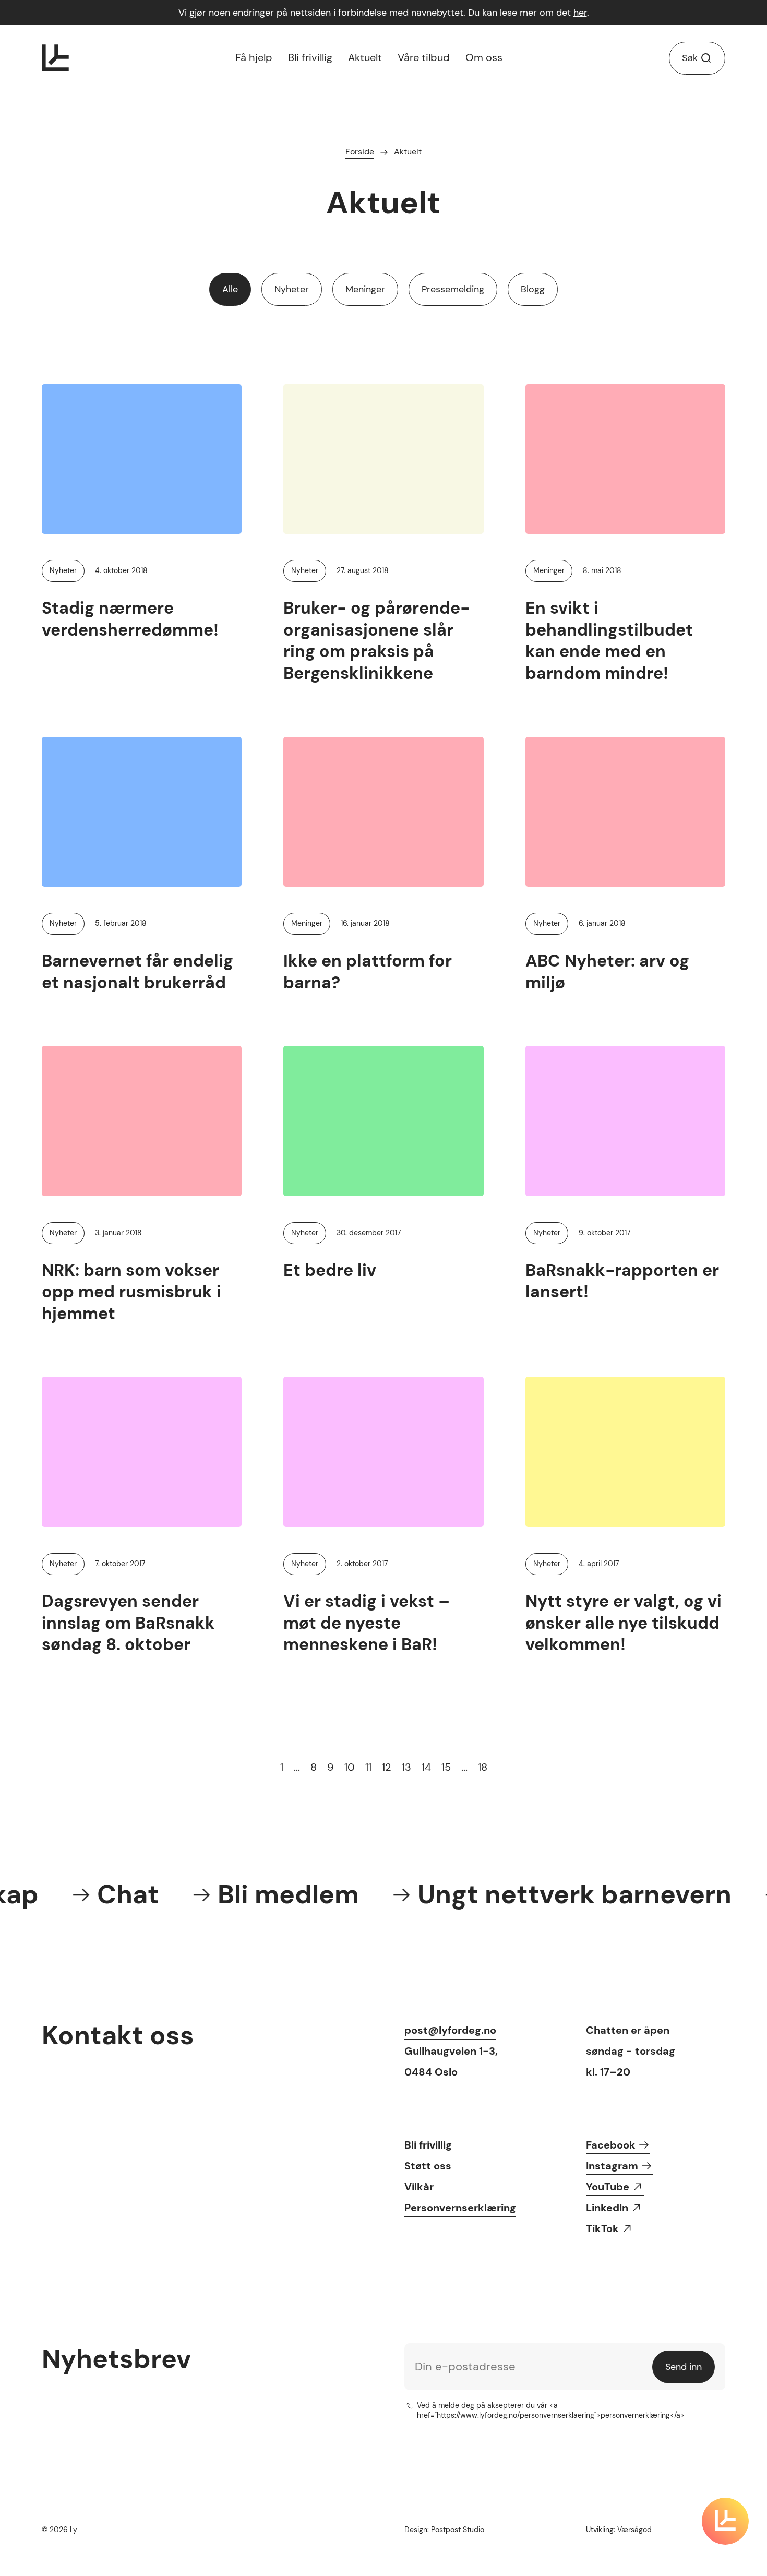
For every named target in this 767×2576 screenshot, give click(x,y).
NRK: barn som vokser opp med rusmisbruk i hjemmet (131, 1292)
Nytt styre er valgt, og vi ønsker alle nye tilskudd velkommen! (624, 1623)
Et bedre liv (330, 1270)
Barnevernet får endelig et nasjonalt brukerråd (137, 972)
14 (426, 1767)
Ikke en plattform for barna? (368, 972)
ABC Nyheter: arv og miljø (607, 972)
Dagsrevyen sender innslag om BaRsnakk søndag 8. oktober (128, 1623)
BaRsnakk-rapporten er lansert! (622, 1281)
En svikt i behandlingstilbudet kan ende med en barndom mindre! (609, 641)
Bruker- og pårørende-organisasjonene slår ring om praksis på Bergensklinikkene (376, 641)
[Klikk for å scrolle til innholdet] (725, 2521)
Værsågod (634, 2530)
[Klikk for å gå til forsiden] (55, 58)
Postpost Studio (458, 2530)
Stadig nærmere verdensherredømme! (130, 619)
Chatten (607, 2030)
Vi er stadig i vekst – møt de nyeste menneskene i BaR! (367, 1623)
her (580, 13)
